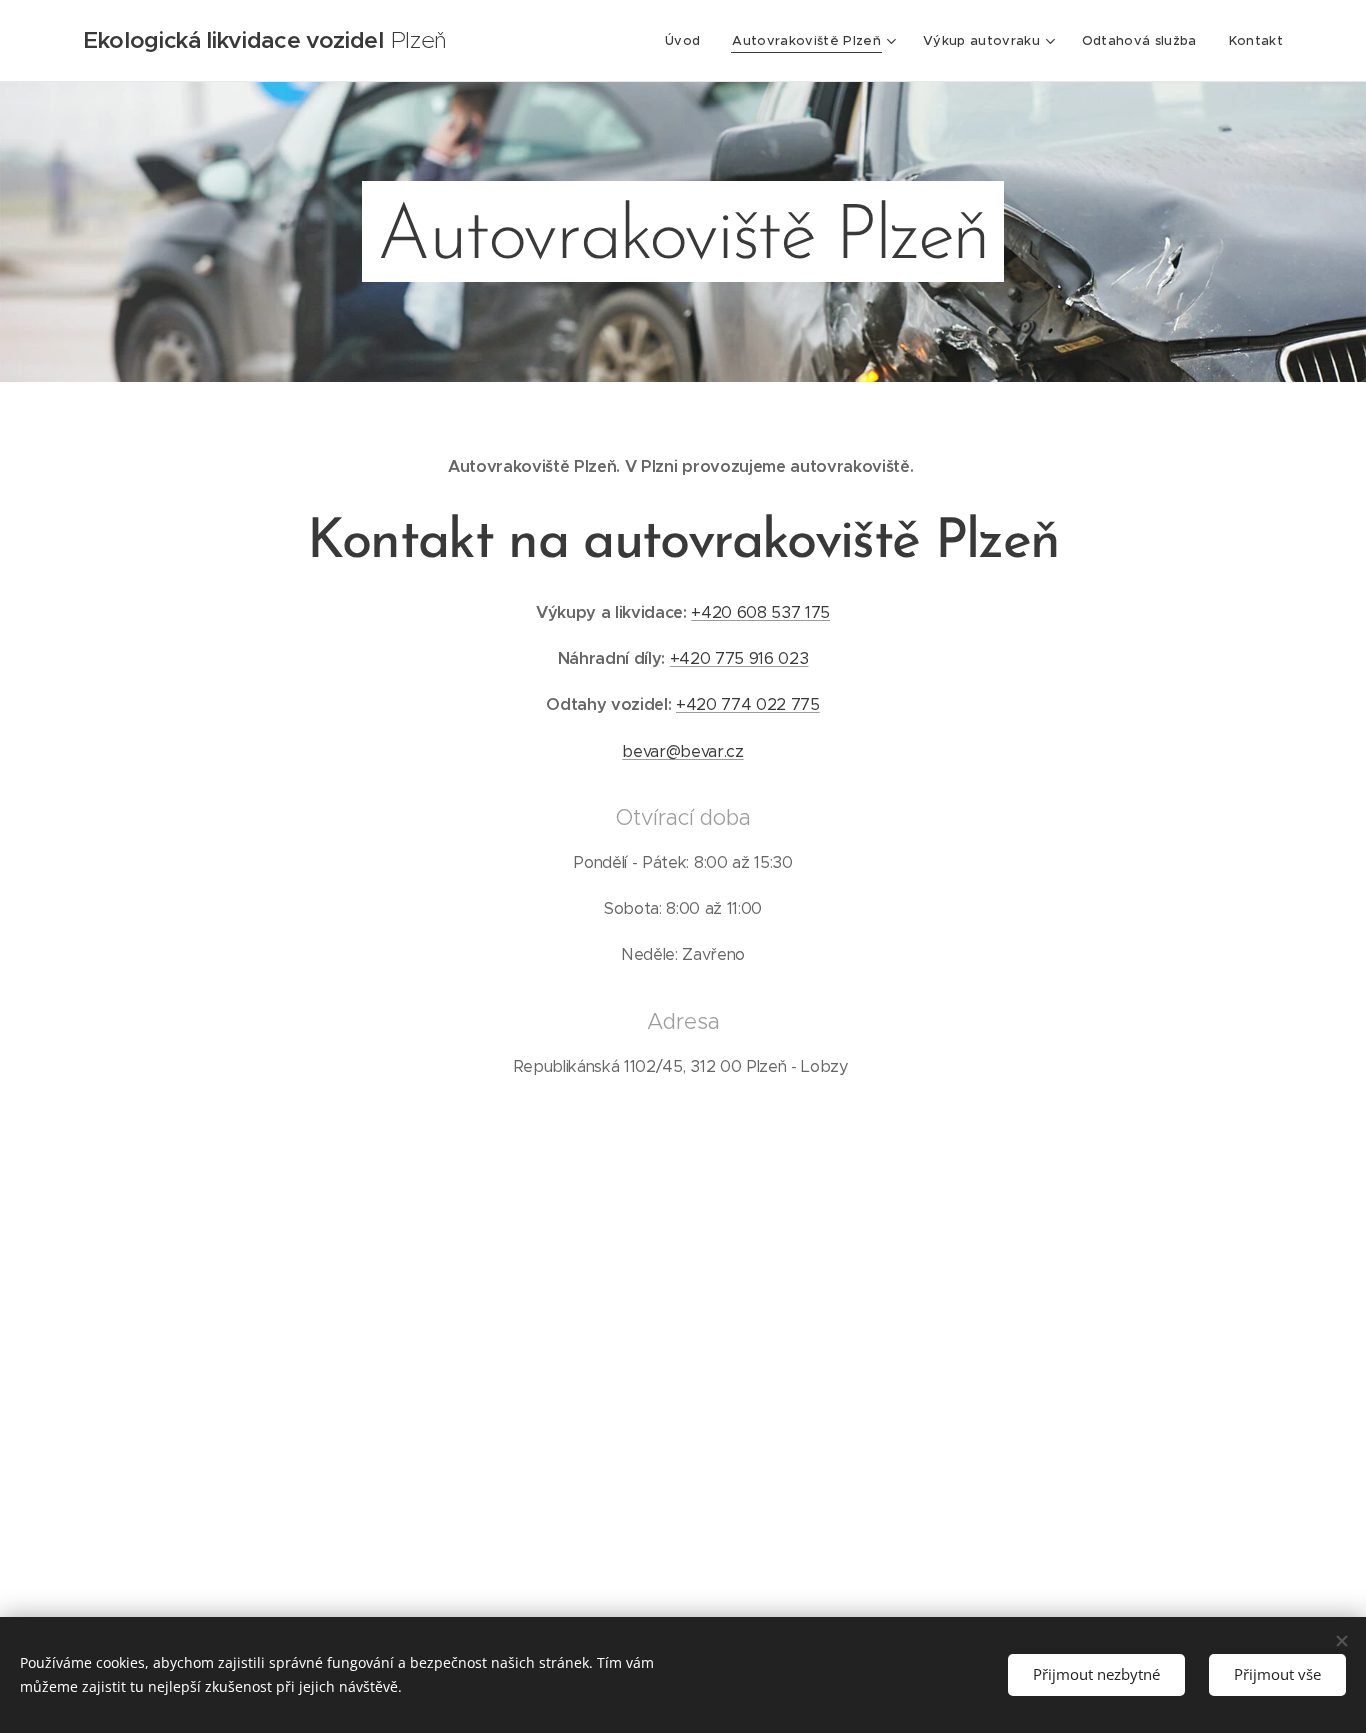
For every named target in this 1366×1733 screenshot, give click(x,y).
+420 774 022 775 (748, 704)
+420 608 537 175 (760, 612)
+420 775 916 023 (739, 658)
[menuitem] (688, 41)
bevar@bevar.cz (682, 751)
